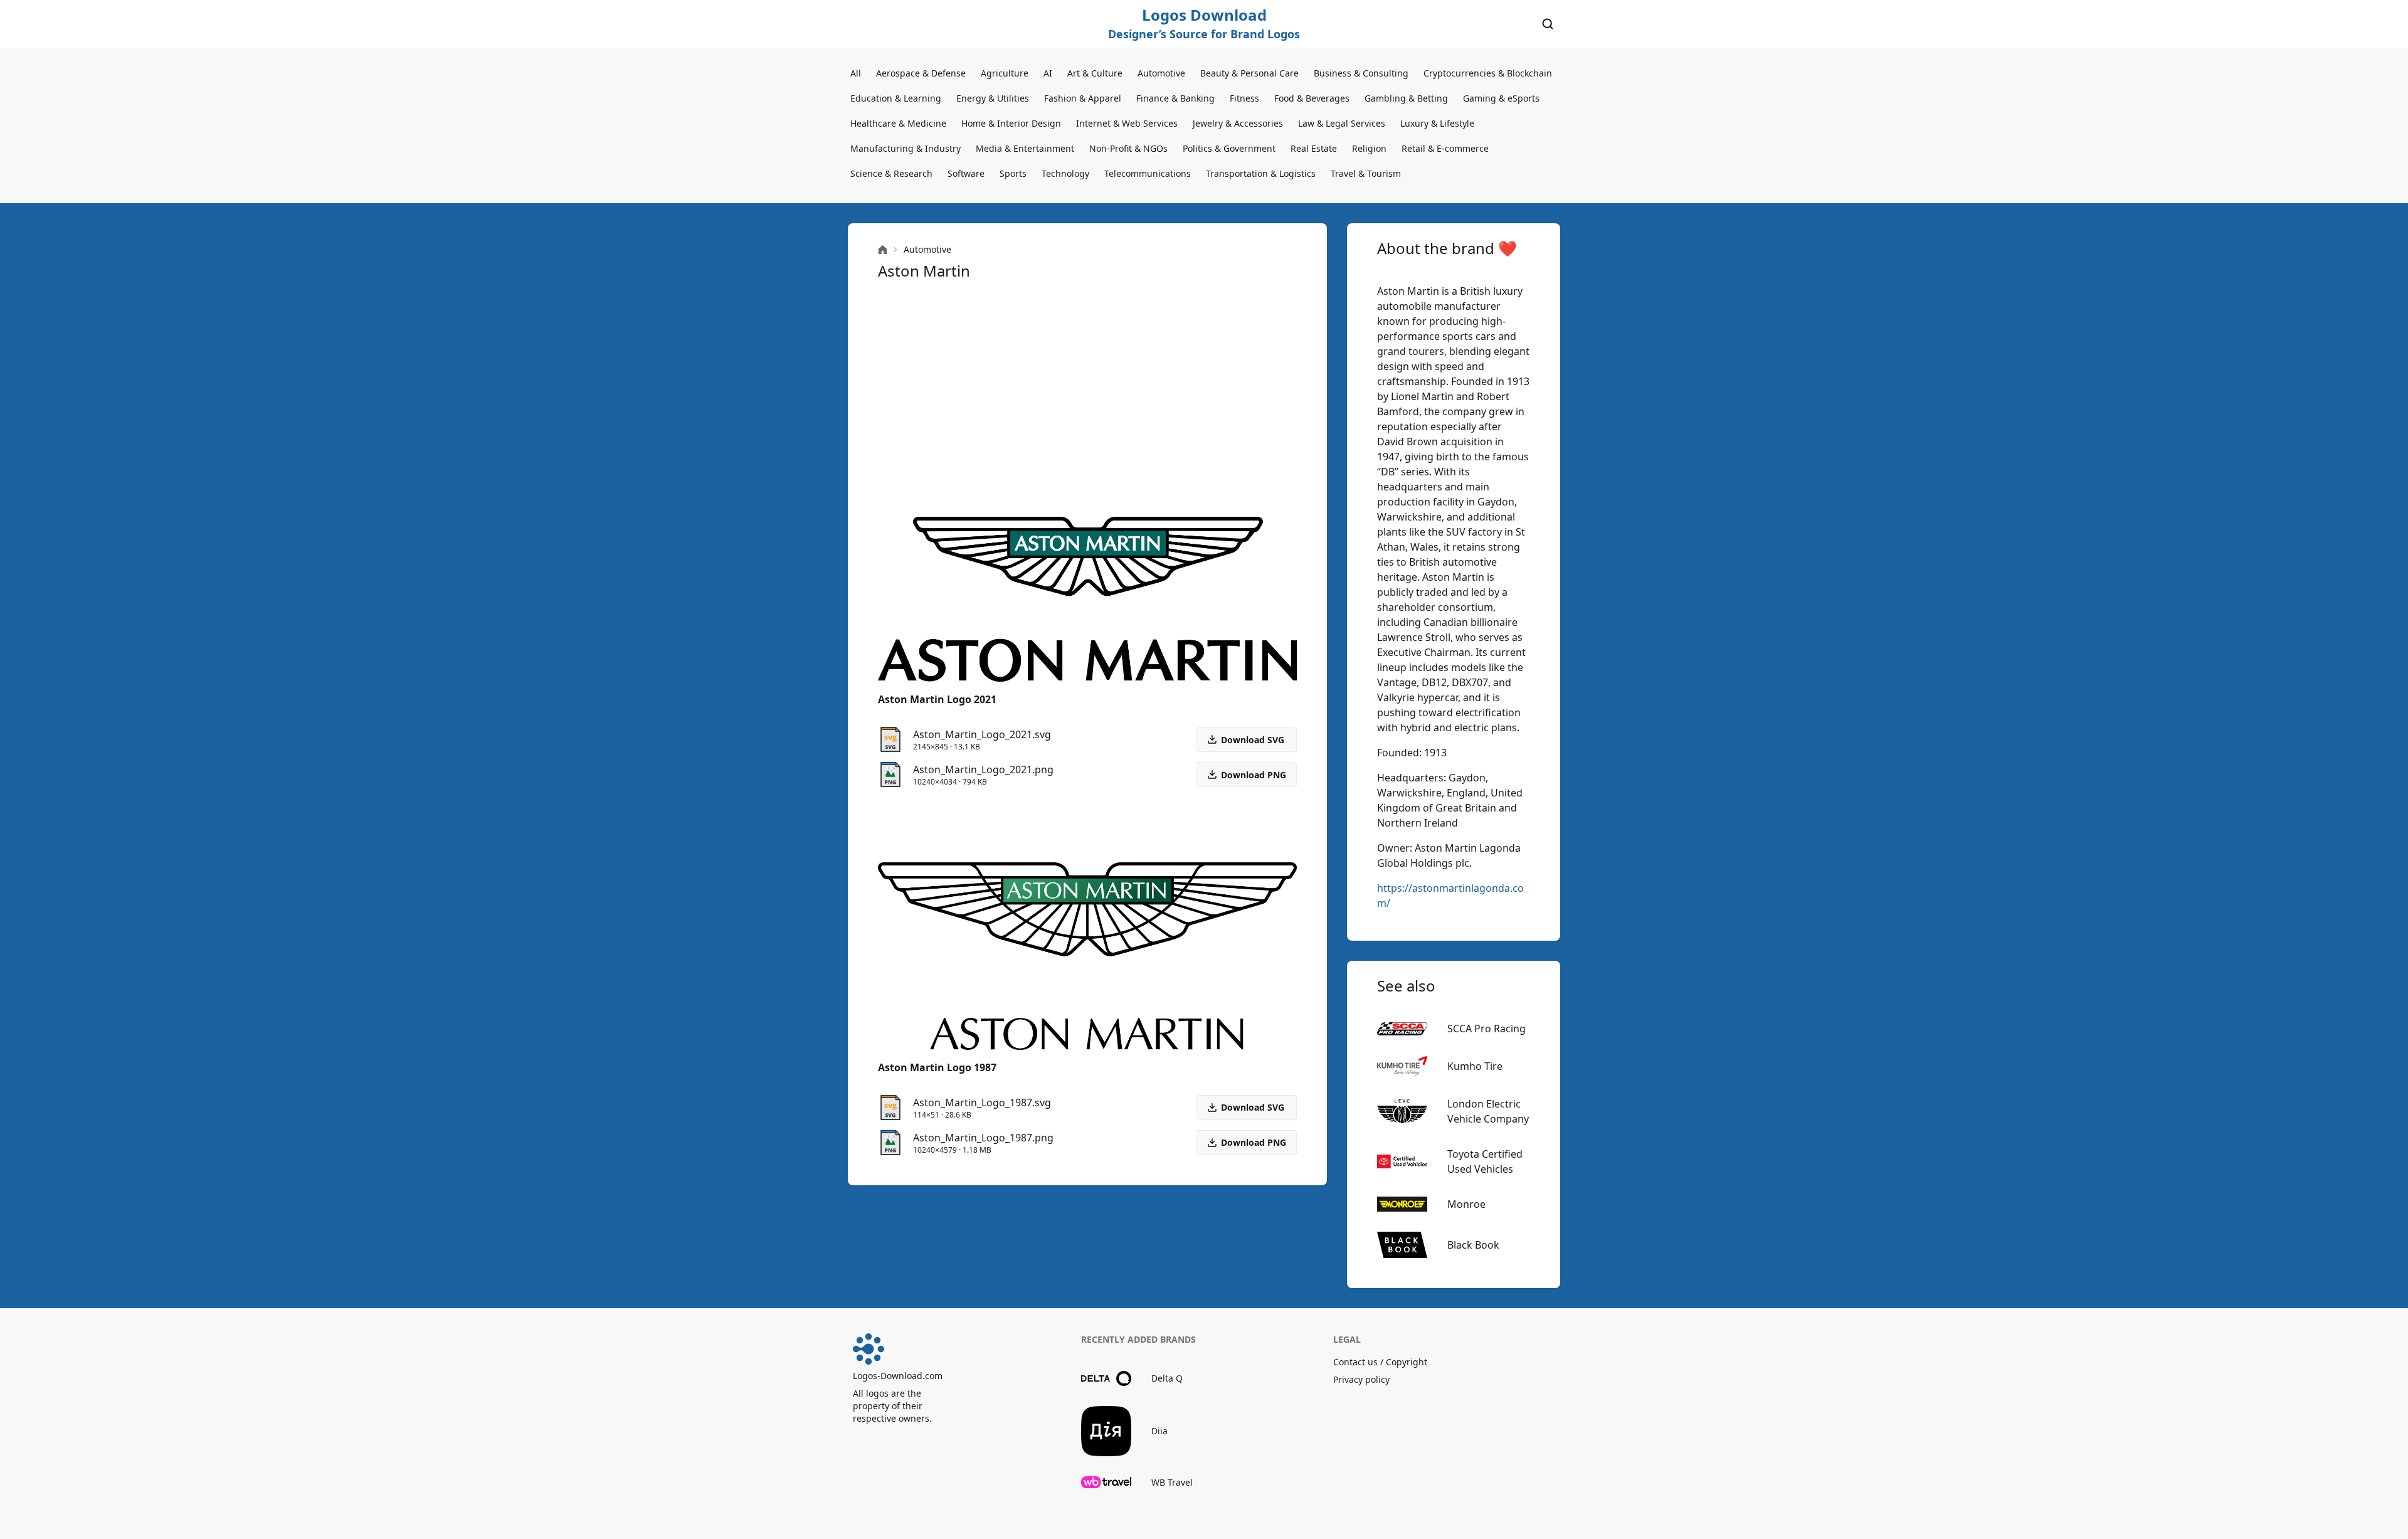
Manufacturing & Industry (906, 148)
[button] (1247, 775)
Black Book (1473, 1245)
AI (1048, 73)
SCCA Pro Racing (1487, 1029)
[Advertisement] (1087, 399)
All (856, 73)
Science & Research (891, 173)
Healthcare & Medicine (898, 123)
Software (966, 173)
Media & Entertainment (1025, 148)
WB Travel (1172, 1482)
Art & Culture (1095, 73)
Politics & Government (1229, 148)
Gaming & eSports (1501, 98)
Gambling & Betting (1406, 98)
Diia (1159, 1431)
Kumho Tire (1475, 1066)
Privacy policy (1361, 1379)
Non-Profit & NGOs (1128, 148)
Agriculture (1005, 73)
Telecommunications (1148, 173)
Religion (1369, 148)
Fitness (1244, 98)
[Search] (1548, 24)
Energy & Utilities (993, 98)
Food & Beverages (1312, 98)
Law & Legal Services (1342, 123)
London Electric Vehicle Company (1488, 1111)
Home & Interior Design (1011, 123)
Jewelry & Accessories (1238, 123)
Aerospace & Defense (921, 73)
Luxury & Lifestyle (1437, 123)
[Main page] (883, 250)
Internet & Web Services (1127, 123)
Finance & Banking (1175, 98)
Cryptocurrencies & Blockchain (1488, 73)
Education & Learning (896, 98)
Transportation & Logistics (1261, 173)
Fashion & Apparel (1083, 98)
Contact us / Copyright (1380, 1362)
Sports (1013, 173)
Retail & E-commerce (1445, 148)
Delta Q (1167, 1378)
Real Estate (1314, 148)
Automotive (1161, 73)
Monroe (1466, 1204)
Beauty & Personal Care (1249, 73)
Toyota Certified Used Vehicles (1485, 1161)
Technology (1065, 173)
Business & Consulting (1361, 73)
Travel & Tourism (1366, 173)
